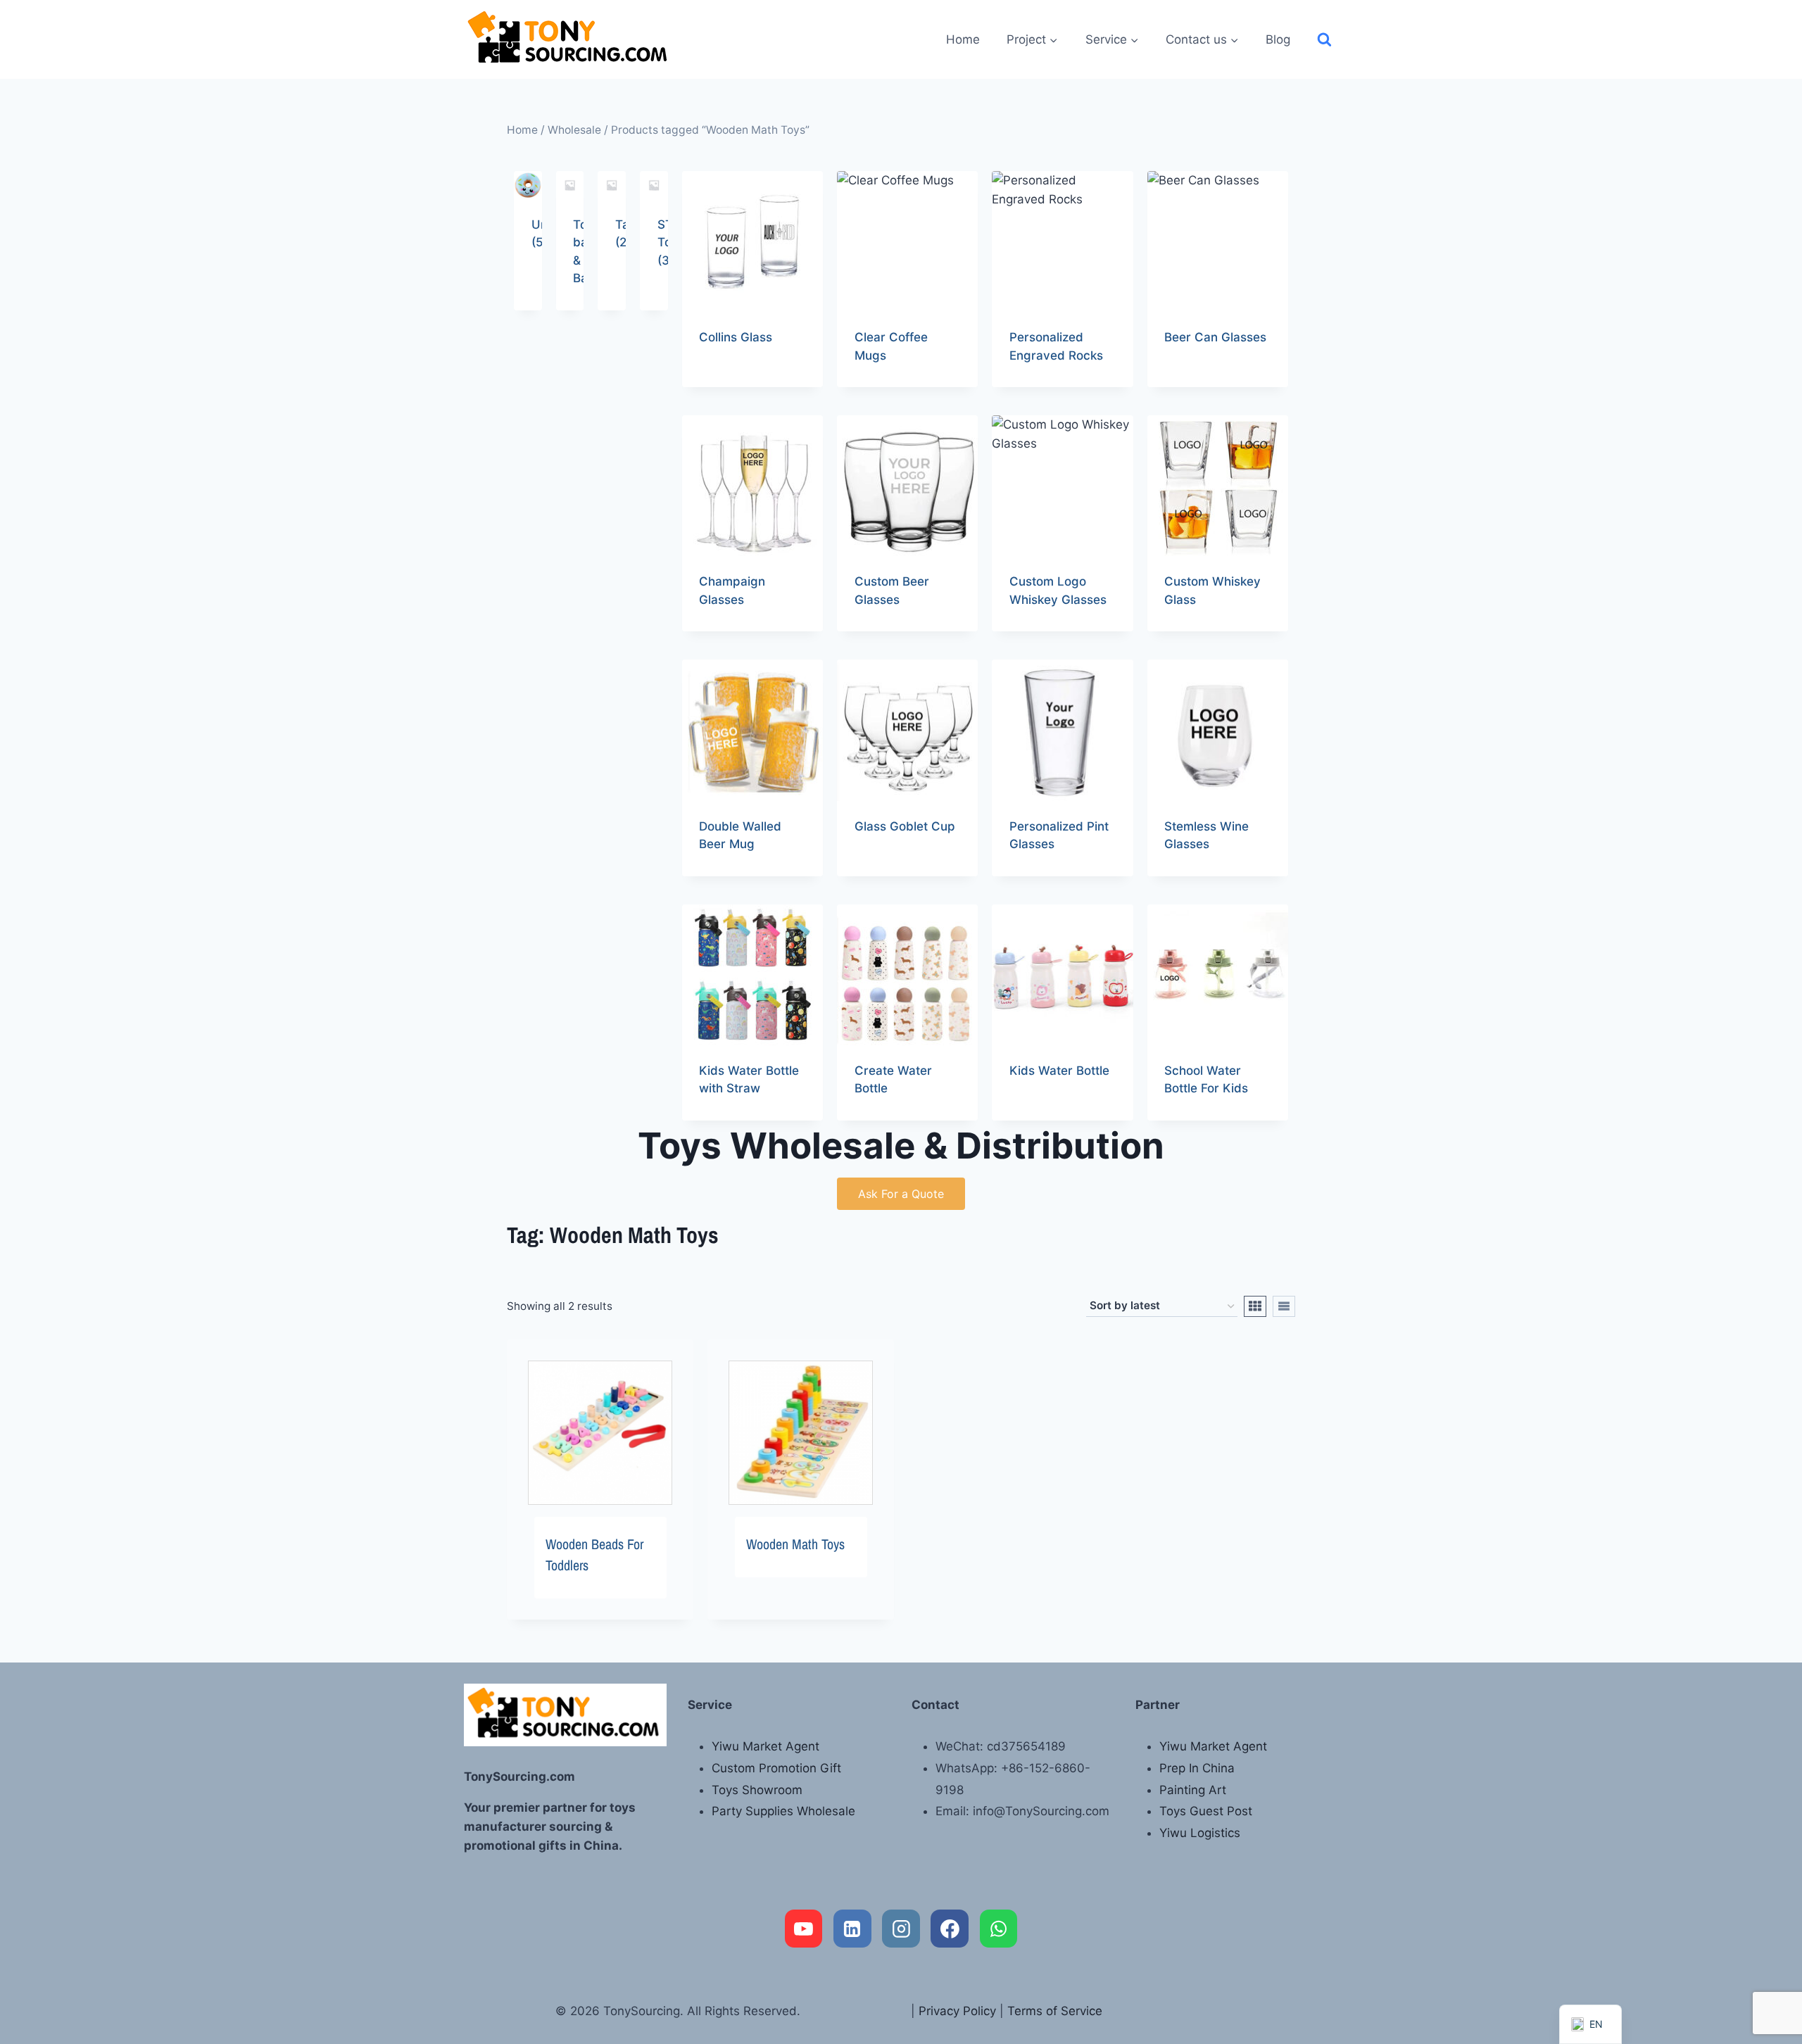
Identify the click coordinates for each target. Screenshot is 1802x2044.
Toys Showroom (757, 1790)
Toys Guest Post (1206, 1811)
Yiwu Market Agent (765, 1746)
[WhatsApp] (999, 1929)
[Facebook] (950, 1929)
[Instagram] (901, 1929)
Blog (1278, 39)
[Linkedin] (852, 1929)
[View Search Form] (1324, 40)
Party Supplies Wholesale (783, 1811)
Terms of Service (1055, 2011)
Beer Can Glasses (1215, 337)
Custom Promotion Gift (776, 1768)
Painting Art (1193, 1790)
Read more (729, 382)
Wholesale (574, 130)
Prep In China (1197, 1768)
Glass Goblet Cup (905, 826)
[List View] (1284, 1306)
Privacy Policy (957, 2011)
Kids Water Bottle (1059, 1071)
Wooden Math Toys (795, 1544)
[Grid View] (1255, 1306)
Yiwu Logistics (1200, 1833)
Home (963, 39)
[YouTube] (804, 1929)
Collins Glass (736, 337)
